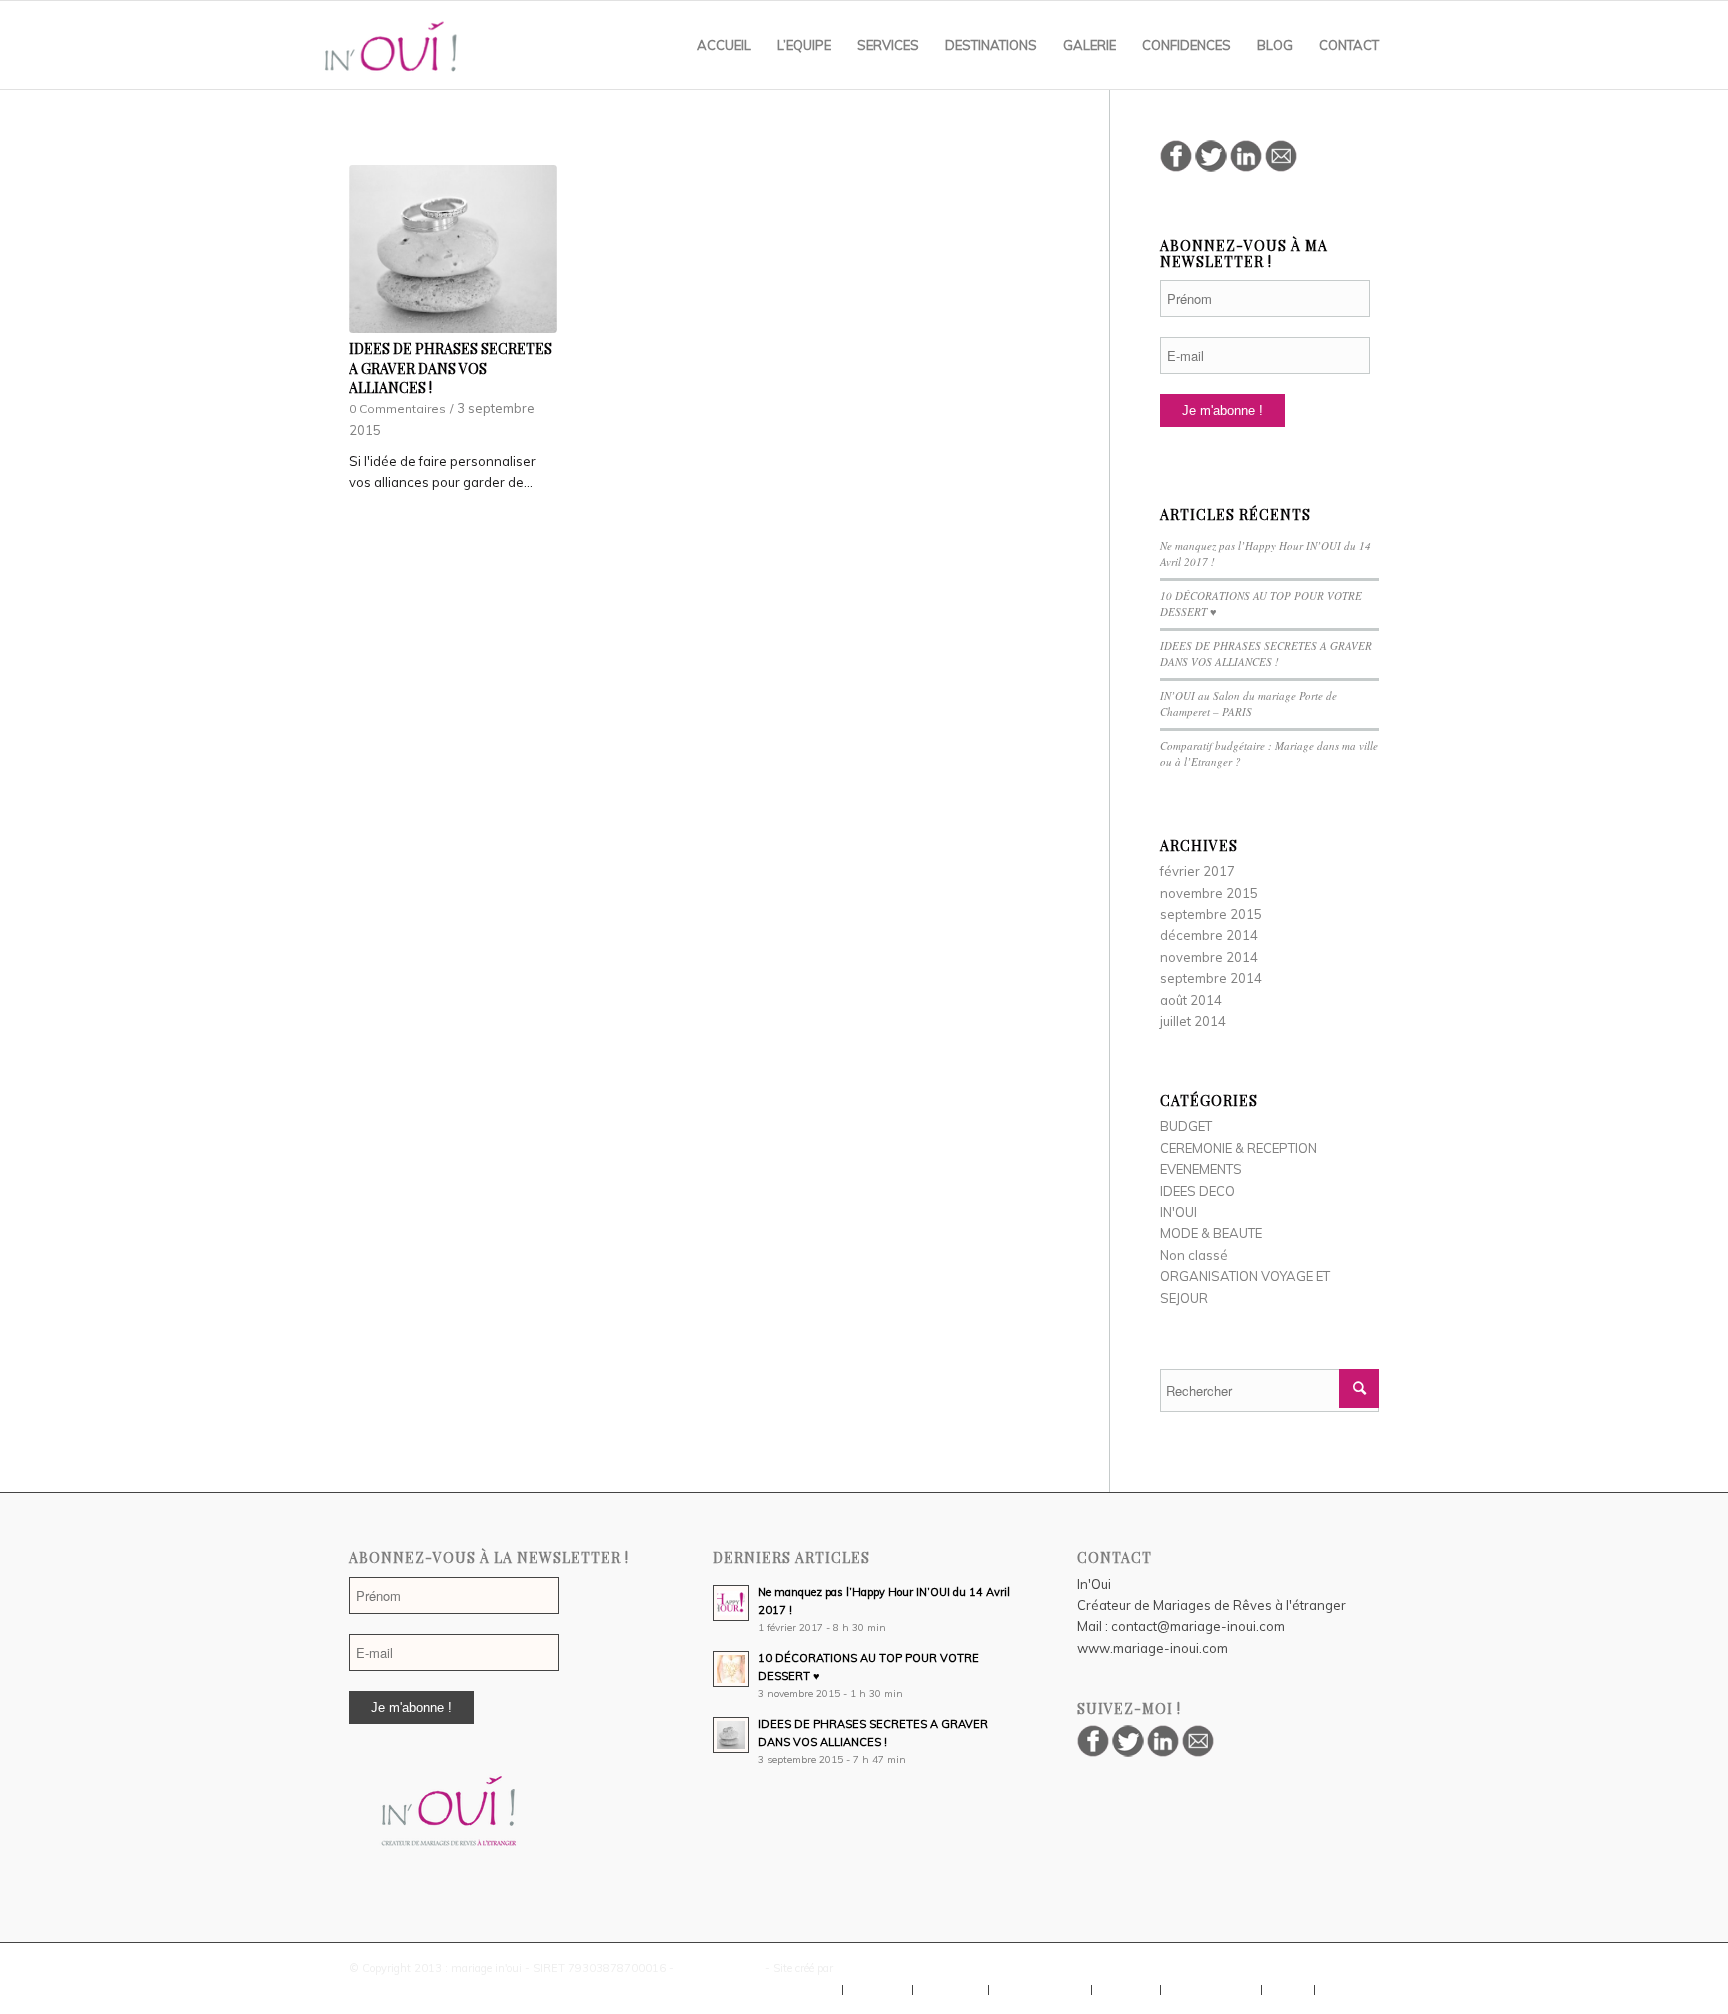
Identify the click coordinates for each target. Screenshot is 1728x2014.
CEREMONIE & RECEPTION (1238, 1148)
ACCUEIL (808, 1990)
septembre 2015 (1211, 914)
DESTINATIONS (1040, 1990)
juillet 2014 (1193, 1021)
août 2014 (1191, 1000)
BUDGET (1186, 1126)
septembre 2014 (1211, 978)
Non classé (1194, 1255)
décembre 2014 (1209, 935)
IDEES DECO (1197, 1191)
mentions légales (719, 1968)
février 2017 (1197, 871)
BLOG (1288, 1990)
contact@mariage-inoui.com (1198, 1626)
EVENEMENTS (1201, 1169)
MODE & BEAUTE (1211, 1233)
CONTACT (1352, 1990)
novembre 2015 (1209, 893)
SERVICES (950, 1990)
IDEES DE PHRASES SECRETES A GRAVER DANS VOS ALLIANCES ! (450, 368)
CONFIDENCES (1211, 1990)
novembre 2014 (1209, 957)
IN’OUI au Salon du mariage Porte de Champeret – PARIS (1248, 704)
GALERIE (1126, 1990)
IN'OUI (1178, 1212)
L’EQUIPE (877, 1990)
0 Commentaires (397, 408)
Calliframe (862, 1968)
